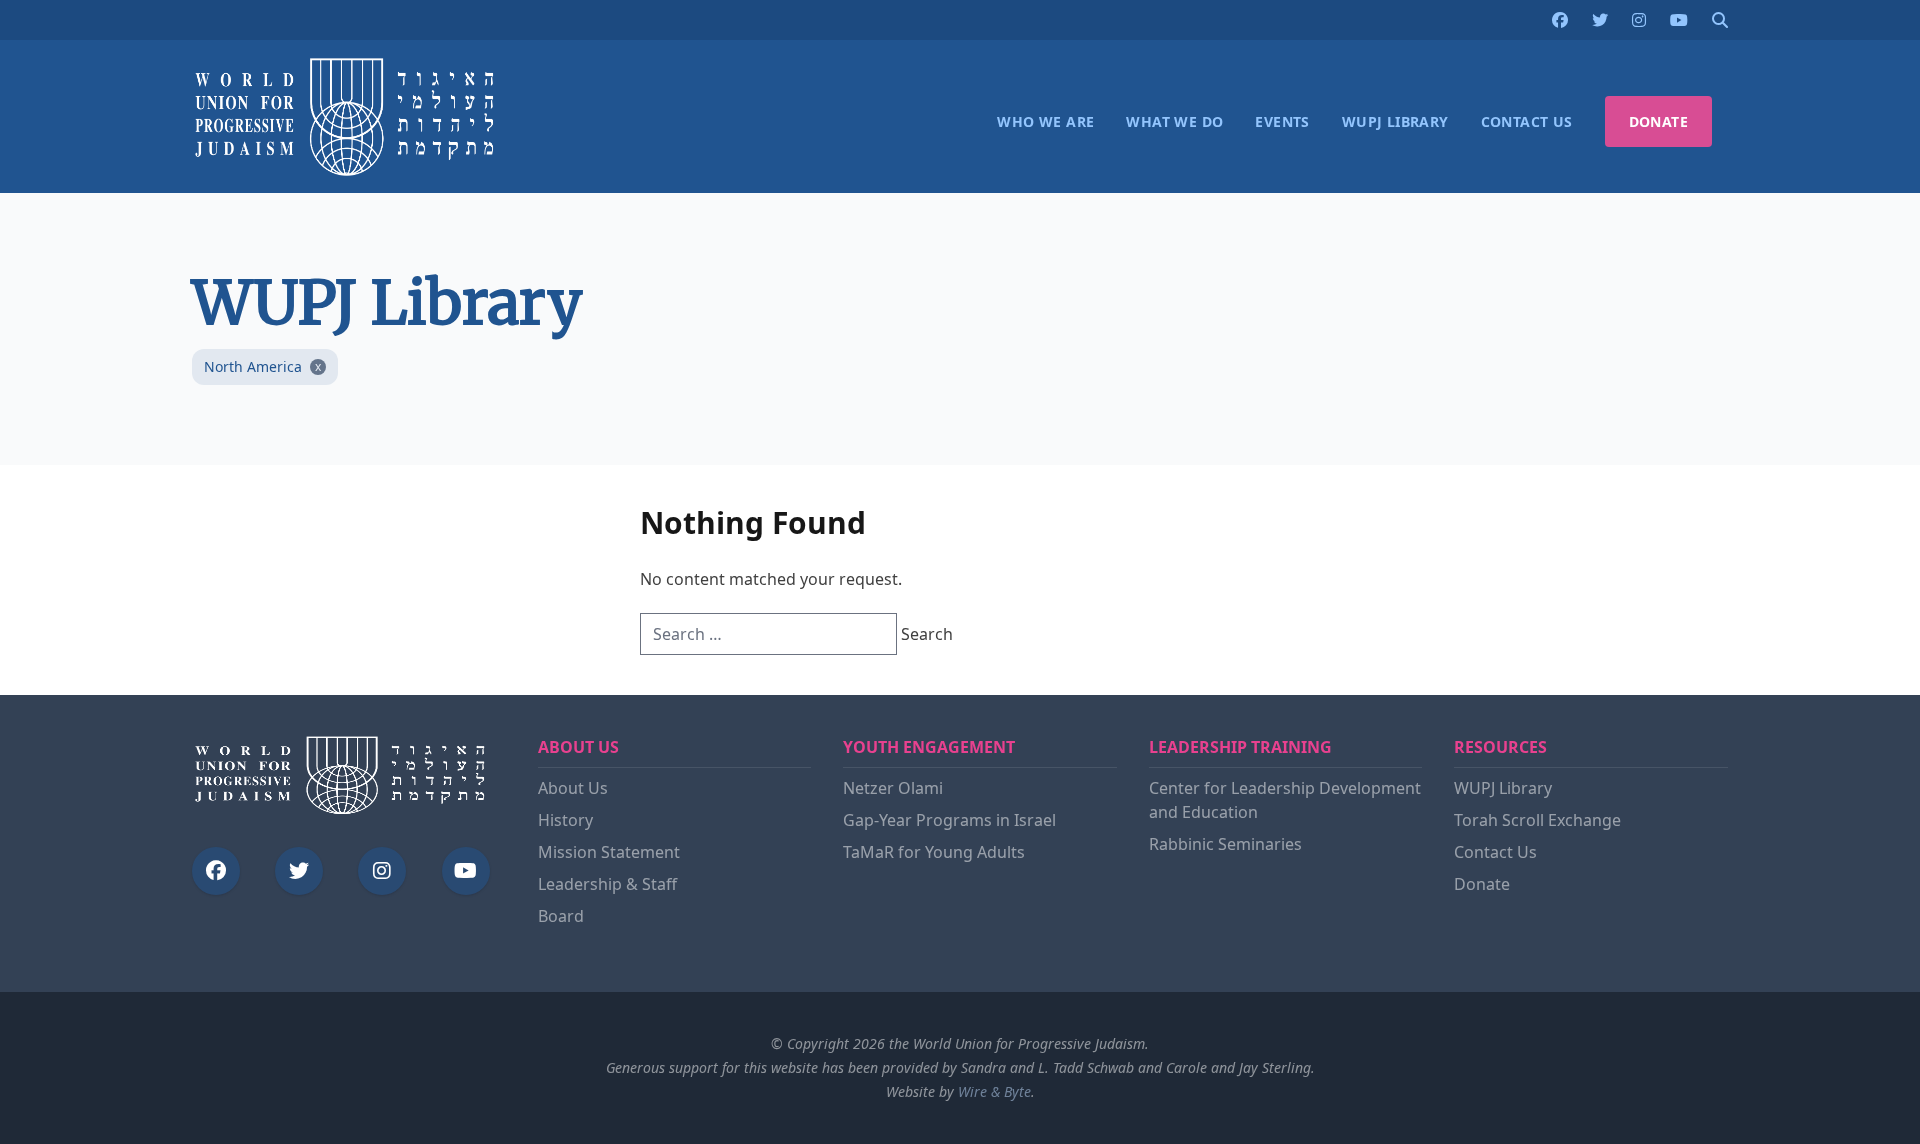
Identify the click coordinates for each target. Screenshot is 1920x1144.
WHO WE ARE (1045, 121)
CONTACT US (1527, 121)
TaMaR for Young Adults (934, 852)
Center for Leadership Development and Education (1285, 800)
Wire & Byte (994, 1091)
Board (561, 916)
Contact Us (1495, 852)
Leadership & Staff (607, 884)
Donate (1482, 884)
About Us (573, 788)
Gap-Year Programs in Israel (949, 820)
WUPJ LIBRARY (1395, 121)
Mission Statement (609, 852)
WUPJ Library (1503, 788)
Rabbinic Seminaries (1225, 844)
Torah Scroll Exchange (1537, 820)
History (565, 820)
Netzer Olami (893, 788)
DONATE (1658, 121)
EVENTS (1282, 121)
